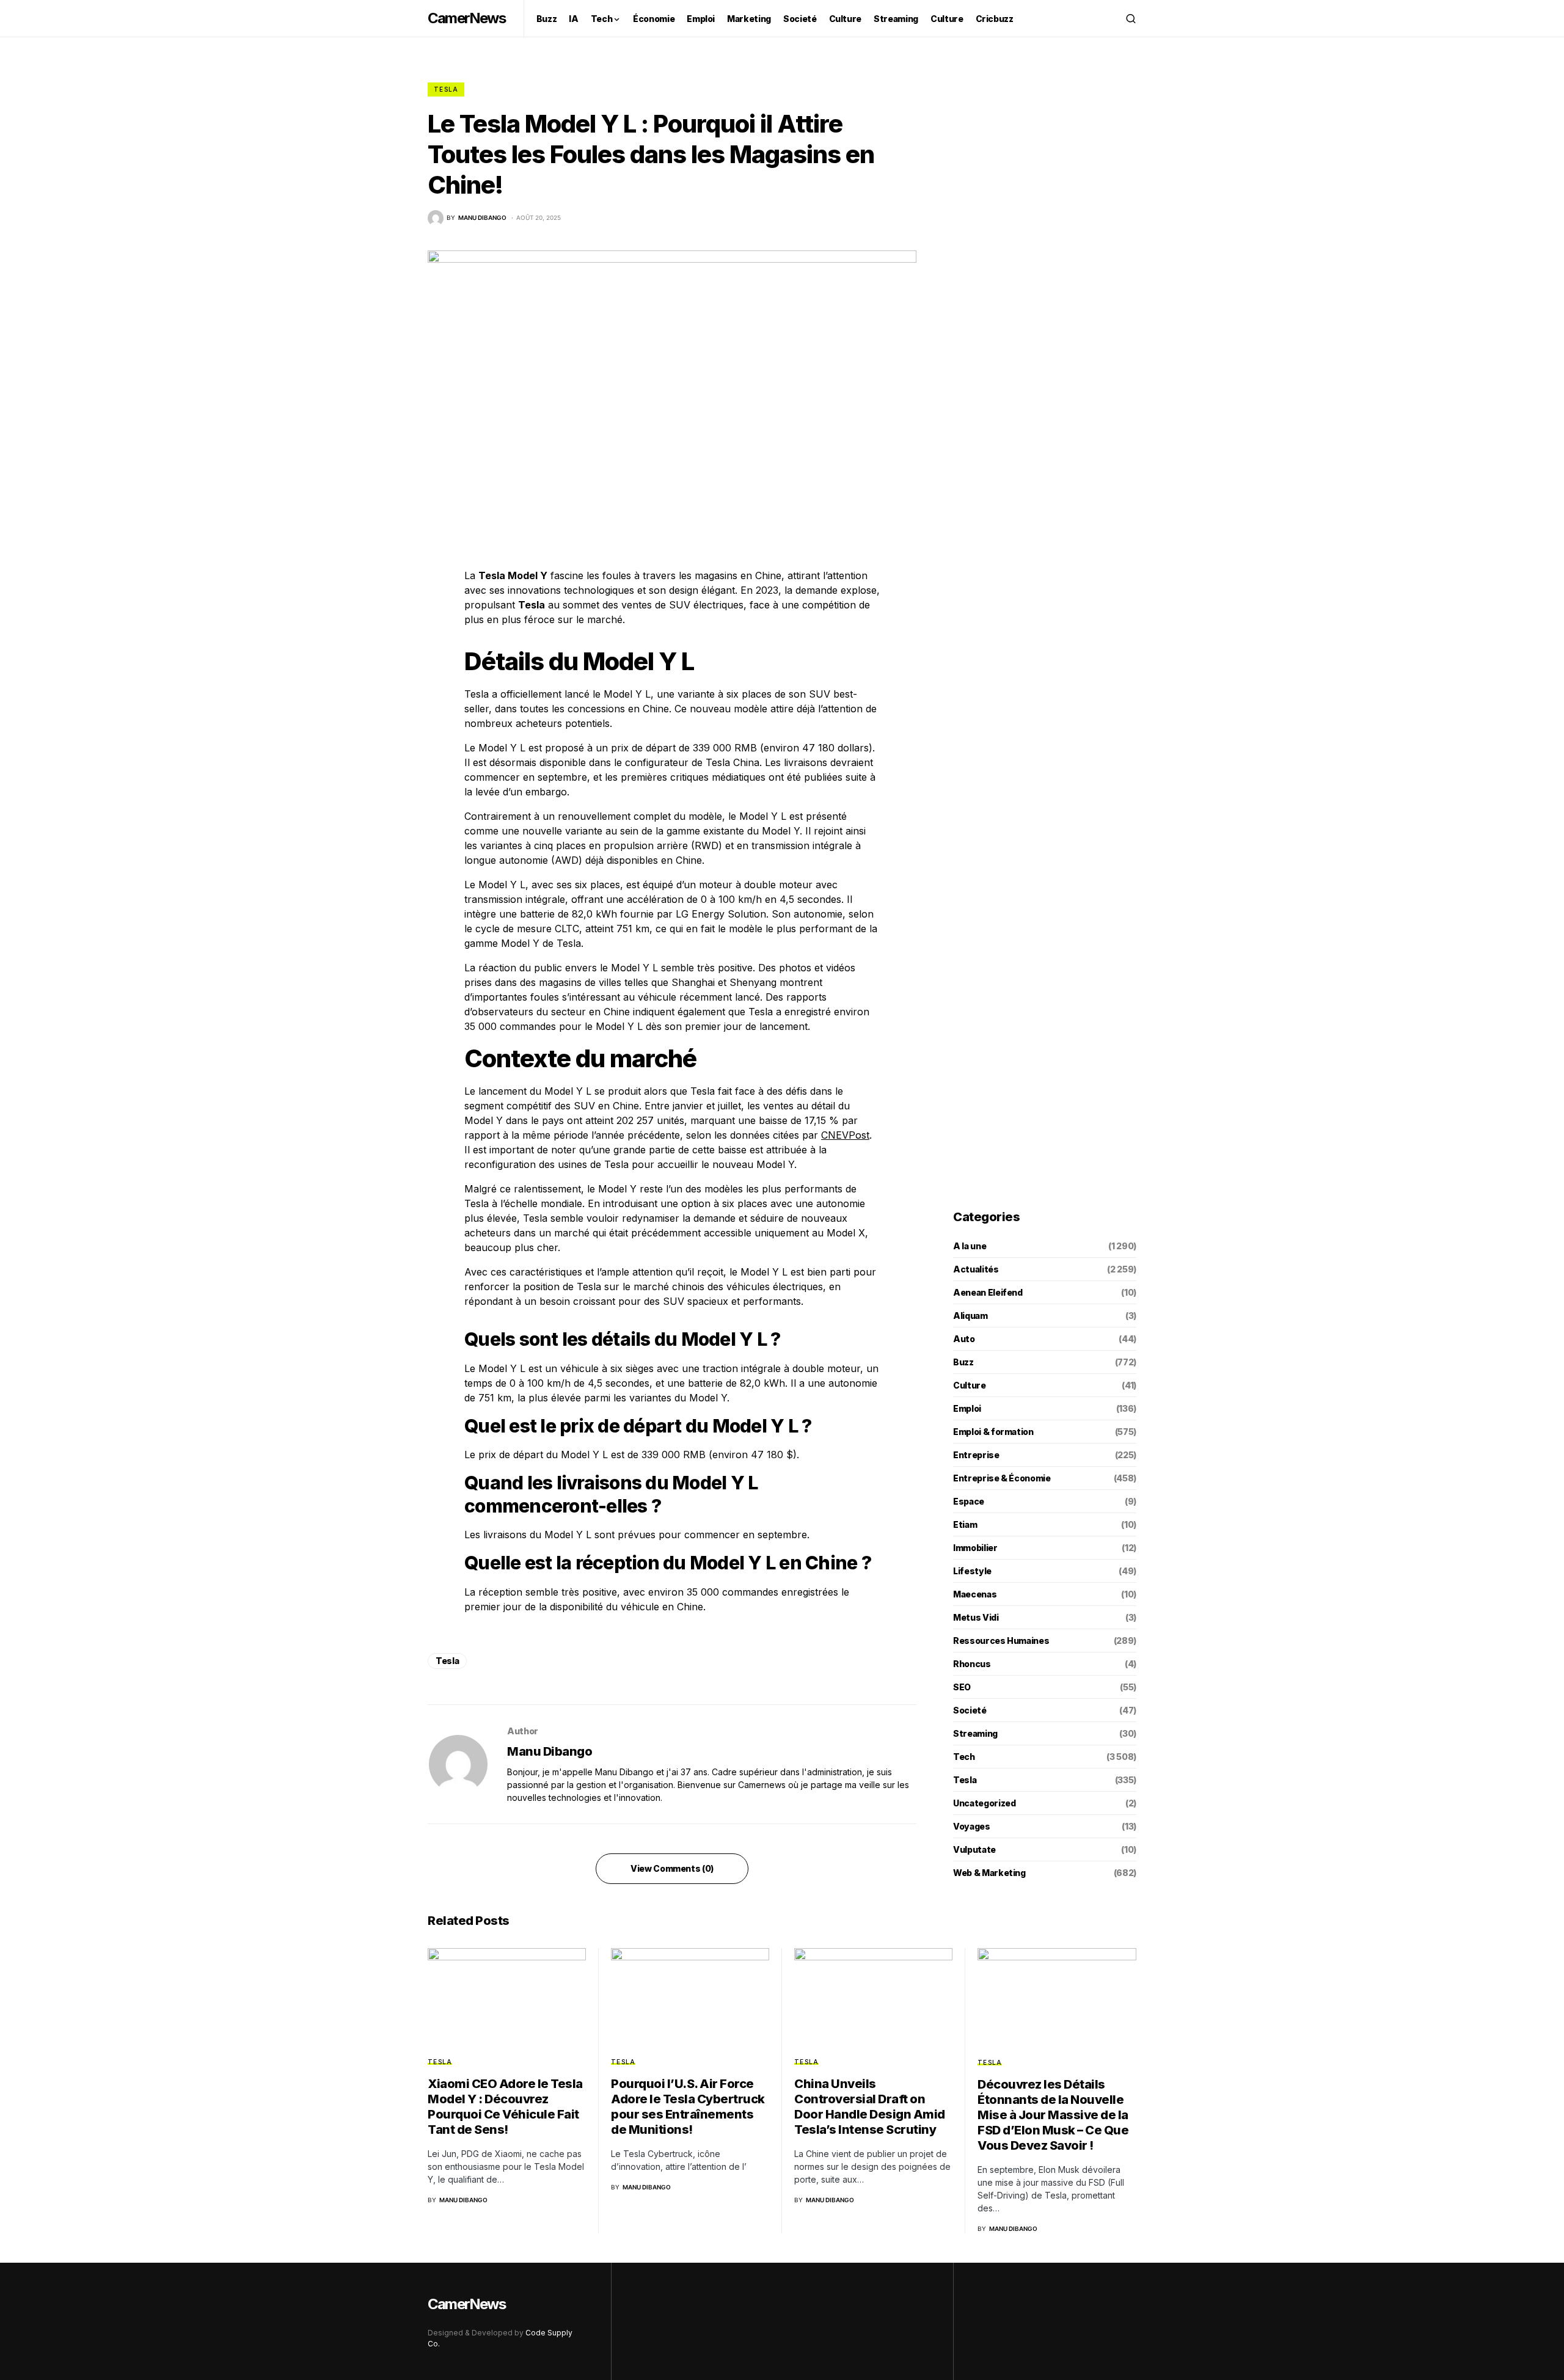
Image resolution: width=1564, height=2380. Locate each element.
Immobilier (975, 1548)
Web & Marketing (989, 1873)
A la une (970, 1246)
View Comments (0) (672, 1868)
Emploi (967, 1408)
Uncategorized (984, 1803)
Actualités (976, 1269)
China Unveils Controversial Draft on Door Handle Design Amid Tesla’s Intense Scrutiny (870, 2107)
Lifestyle (972, 1571)
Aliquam (970, 1316)
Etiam (965, 1524)
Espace (969, 1501)
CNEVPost (845, 1135)
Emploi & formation (993, 1432)
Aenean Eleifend (988, 1292)
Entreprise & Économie (1002, 1478)
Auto (964, 1339)
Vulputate (974, 1849)
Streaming (975, 1733)
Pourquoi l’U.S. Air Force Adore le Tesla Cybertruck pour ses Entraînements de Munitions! (688, 2107)
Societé (970, 1710)
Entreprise (976, 1455)
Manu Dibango (550, 1751)
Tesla (446, 89)
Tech (964, 1757)
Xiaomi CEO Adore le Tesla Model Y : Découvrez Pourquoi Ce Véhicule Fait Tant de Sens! (505, 2107)
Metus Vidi (976, 1617)
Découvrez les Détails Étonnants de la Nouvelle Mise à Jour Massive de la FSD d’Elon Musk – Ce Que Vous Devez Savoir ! (1053, 2115)
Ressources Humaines (1001, 1641)
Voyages (972, 1826)
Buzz (963, 1362)
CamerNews (466, 18)
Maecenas (975, 1594)
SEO (962, 1687)
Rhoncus (972, 1664)
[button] (1131, 18)
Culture (970, 1385)
